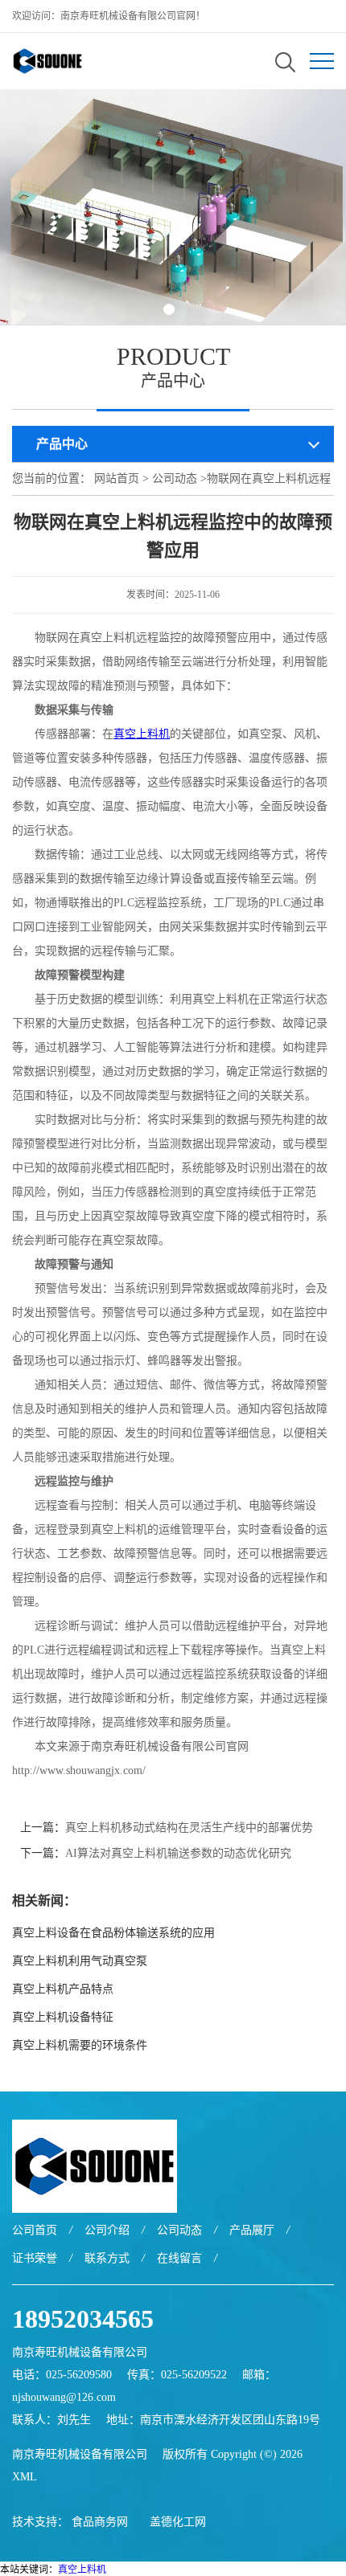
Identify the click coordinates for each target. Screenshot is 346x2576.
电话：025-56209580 (62, 2375)
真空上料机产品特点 (63, 1989)
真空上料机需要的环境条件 (80, 2045)
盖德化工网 (178, 2522)
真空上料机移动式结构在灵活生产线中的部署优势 (189, 1828)
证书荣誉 (35, 2258)
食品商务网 (100, 2522)
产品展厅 (252, 2230)
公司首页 (35, 2230)
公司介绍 (107, 2230)
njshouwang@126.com (64, 2397)
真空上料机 (82, 2570)
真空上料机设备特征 (63, 2017)
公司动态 (175, 478)
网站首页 (117, 478)
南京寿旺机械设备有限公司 (80, 2454)
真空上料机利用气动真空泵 (80, 1961)
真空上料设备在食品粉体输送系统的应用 (113, 1933)
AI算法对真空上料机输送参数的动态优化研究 (178, 1853)
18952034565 (83, 2319)
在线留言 (179, 2258)
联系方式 (107, 2258)
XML (25, 2477)
